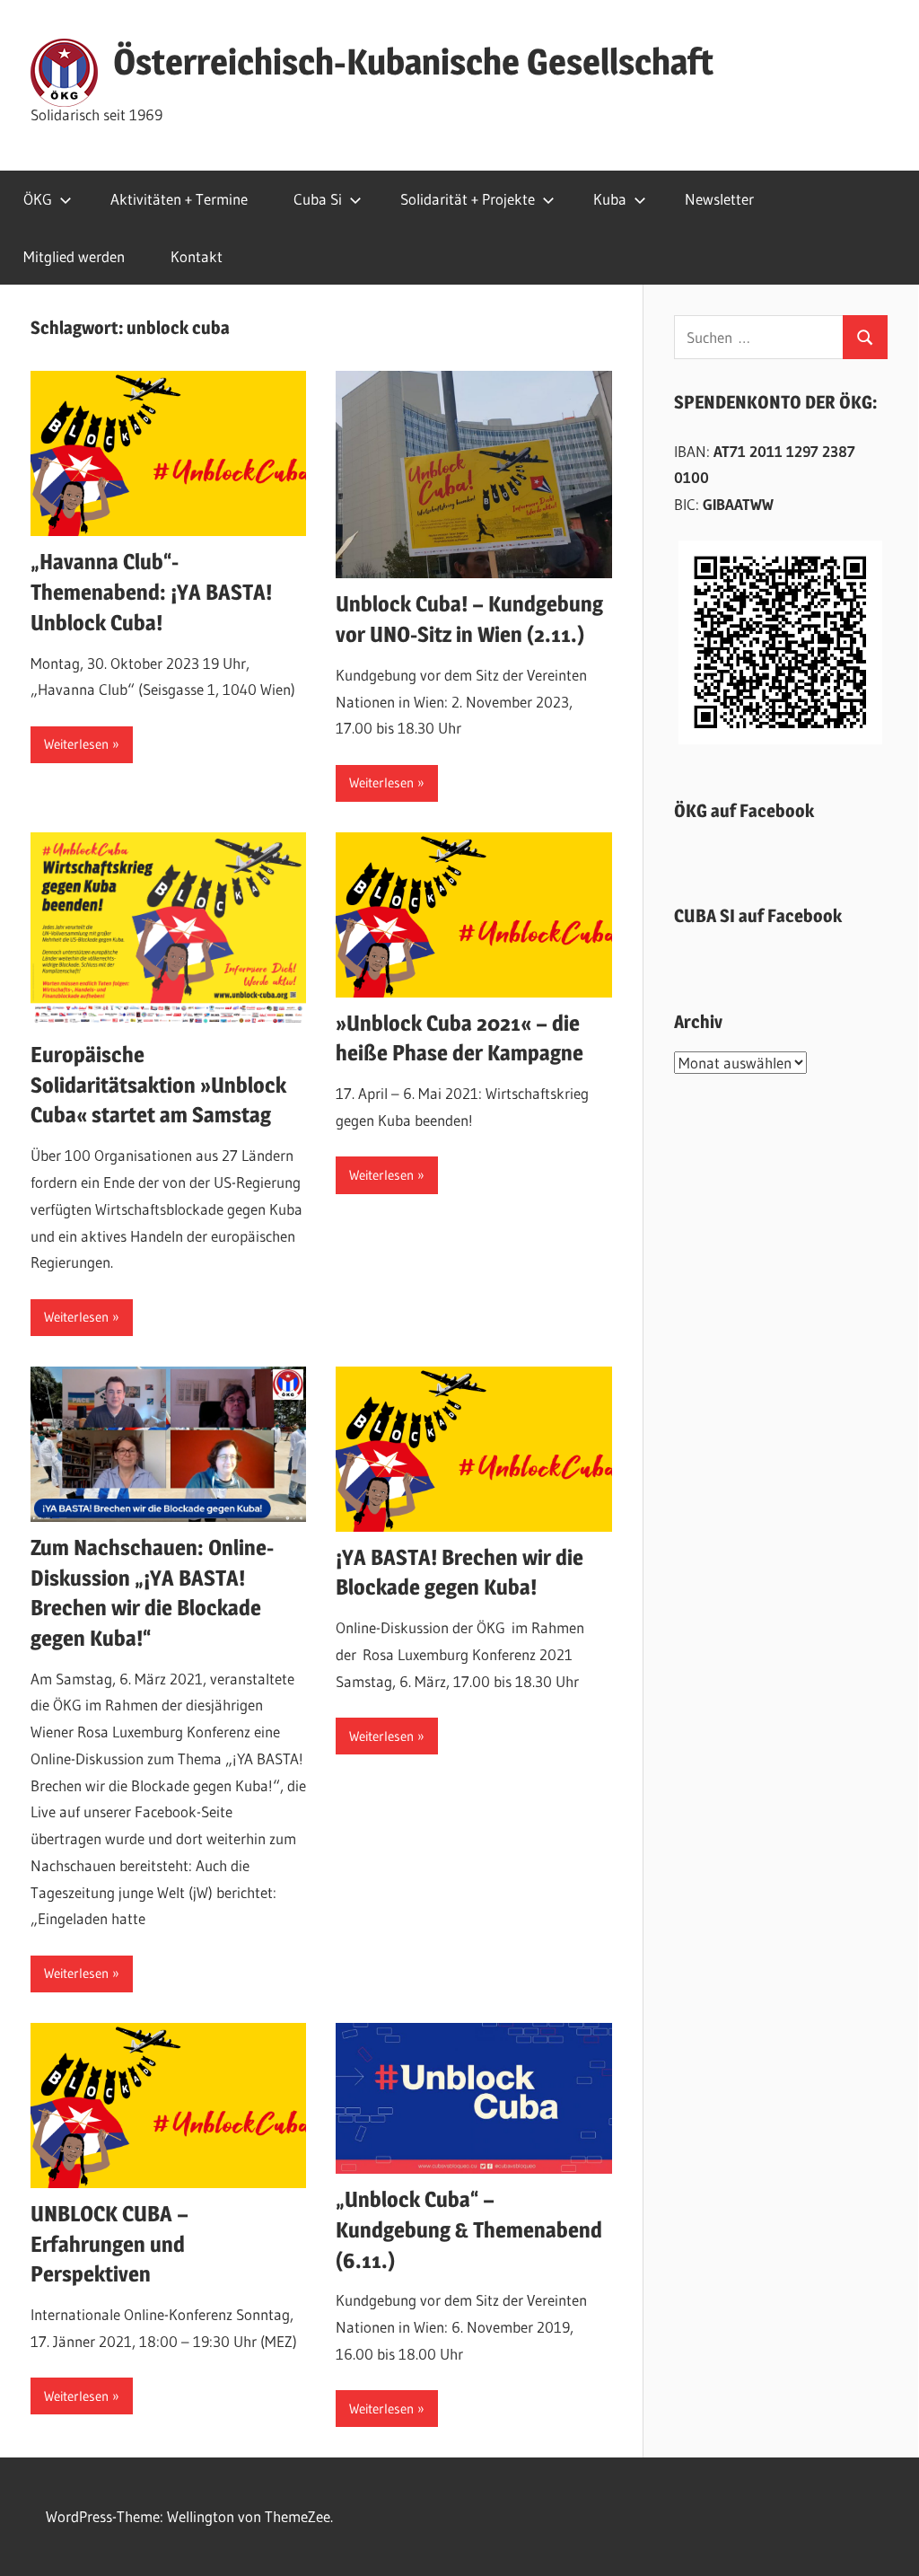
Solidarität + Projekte (468, 199)
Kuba (610, 199)
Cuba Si (318, 199)
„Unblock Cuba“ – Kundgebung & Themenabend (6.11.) (469, 2229)
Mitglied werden (74, 256)
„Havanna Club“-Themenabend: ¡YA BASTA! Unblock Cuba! (151, 592)
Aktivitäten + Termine (179, 199)
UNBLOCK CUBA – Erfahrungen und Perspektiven (109, 2244)
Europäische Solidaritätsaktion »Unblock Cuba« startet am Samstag (158, 1085)
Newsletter (719, 199)
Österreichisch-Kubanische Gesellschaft (413, 62)
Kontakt (197, 256)
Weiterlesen (76, 744)
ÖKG (38, 199)
